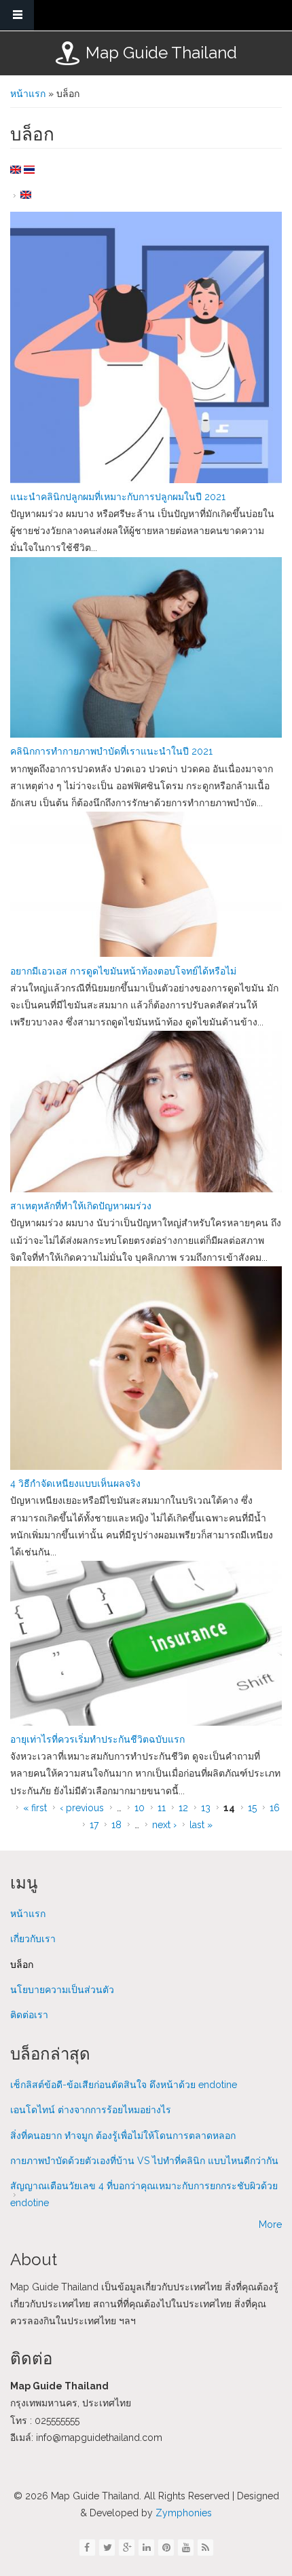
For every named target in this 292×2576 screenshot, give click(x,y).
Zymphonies (182, 2513)
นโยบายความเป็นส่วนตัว (62, 1990)
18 (116, 1825)
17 (94, 1825)
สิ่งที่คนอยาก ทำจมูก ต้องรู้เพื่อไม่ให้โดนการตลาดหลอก (123, 2136)
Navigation (17, 15)
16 (275, 1808)
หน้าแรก (28, 94)
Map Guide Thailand (161, 53)
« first (35, 1808)
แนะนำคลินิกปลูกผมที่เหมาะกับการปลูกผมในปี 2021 (118, 497)
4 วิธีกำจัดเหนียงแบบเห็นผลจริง (75, 1483)
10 (140, 1808)
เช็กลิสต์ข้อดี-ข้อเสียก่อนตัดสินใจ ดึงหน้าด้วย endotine (124, 2085)
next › (164, 1825)
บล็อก (22, 1965)
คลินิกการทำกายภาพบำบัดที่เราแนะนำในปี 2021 (111, 751)
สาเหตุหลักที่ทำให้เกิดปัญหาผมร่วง (81, 1206)
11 (162, 1808)
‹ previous (82, 1808)
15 (252, 1808)
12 (183, 1808)
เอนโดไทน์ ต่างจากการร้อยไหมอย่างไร (91, 2110)
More (270, 2224)
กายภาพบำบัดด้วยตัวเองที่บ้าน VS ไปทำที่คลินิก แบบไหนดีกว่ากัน (144, 2161)
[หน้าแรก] (68, 53)
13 (206, 1808)
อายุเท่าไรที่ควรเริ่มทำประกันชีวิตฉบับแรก (97, 1739)
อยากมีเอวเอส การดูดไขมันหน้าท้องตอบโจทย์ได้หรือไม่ (123, 971)
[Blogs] (16, 170)
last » (201, 1825)
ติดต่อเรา (29, 2015)
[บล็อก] (29, 170)
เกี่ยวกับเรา (33, 1939)
